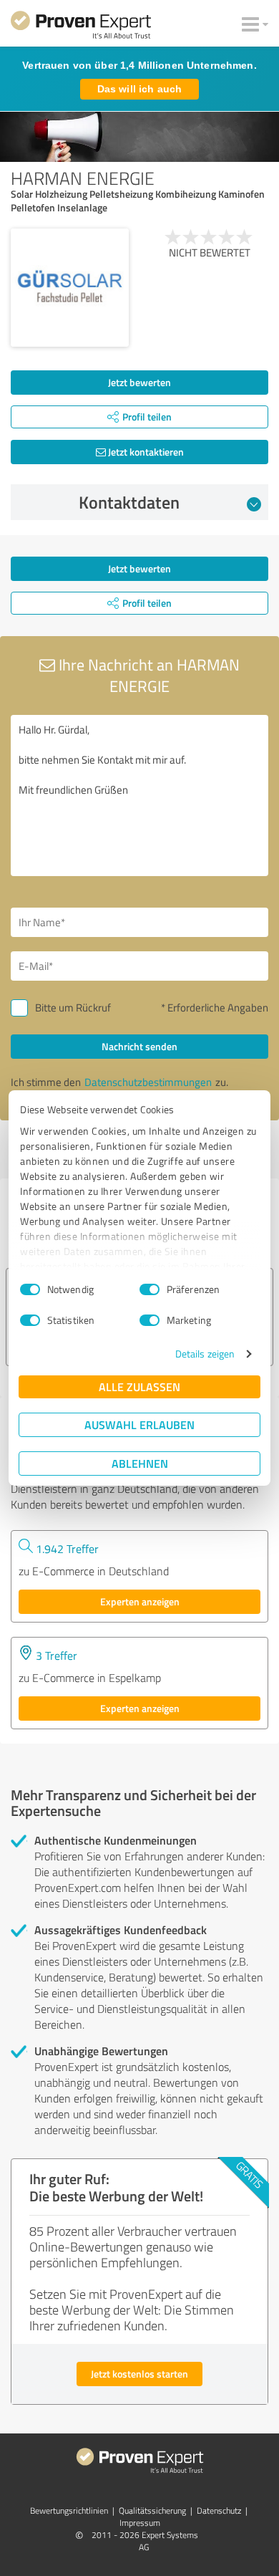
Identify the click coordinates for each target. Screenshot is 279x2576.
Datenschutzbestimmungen (148, 1082)
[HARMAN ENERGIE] (70, 288)
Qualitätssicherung (152, 2510)
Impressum (140, 2523)
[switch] (150, 1289)
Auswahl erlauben (139, 1424)
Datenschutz (219, 2510)
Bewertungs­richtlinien (69, 2510)
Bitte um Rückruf (73, 1008)
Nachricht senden (139, 1046)
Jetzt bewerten (139, 382)
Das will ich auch (139, 89)
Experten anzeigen (140, 1601)
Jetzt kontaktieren (145, 452)
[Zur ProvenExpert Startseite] (81, 27)
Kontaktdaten (129, 502)
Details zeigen (205, 1354)
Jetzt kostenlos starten (139, 2374)
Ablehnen (140, 1463)
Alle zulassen (139, 1386)
